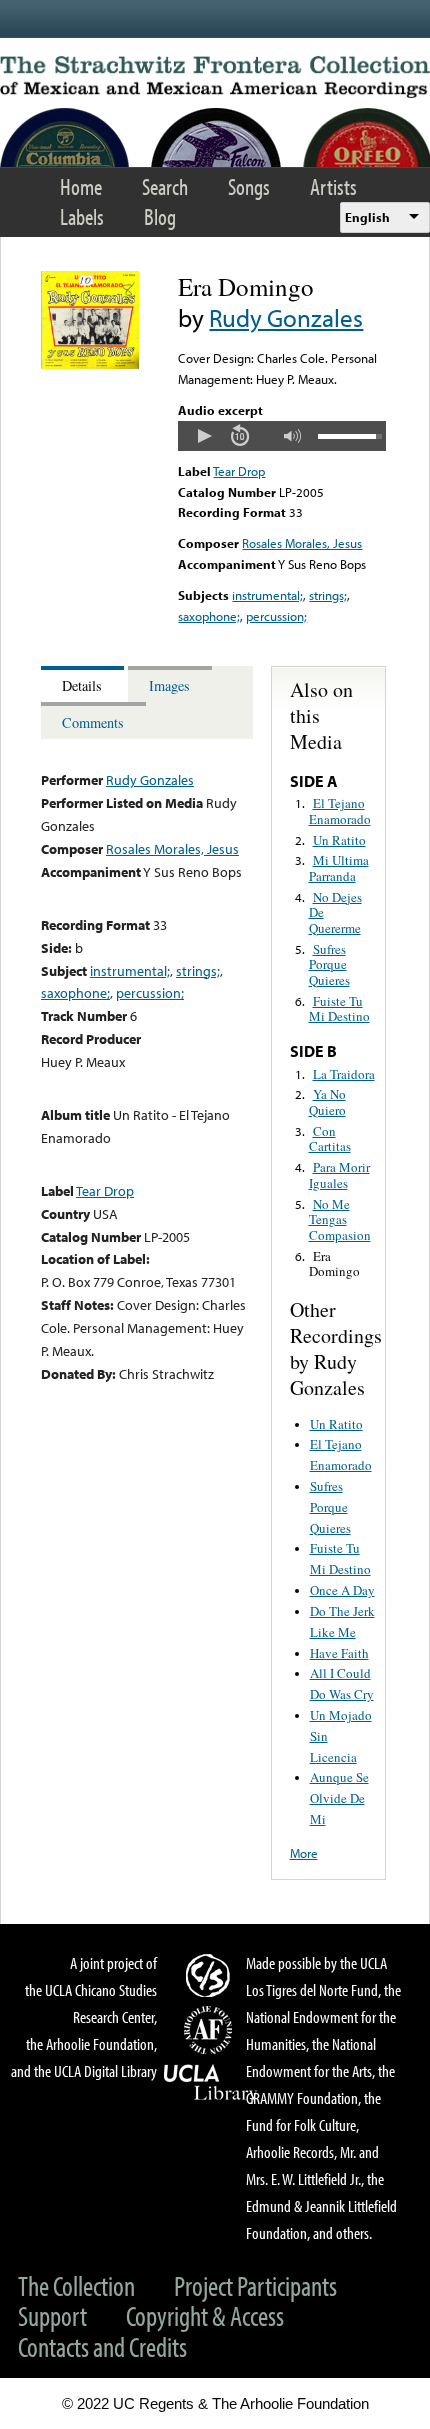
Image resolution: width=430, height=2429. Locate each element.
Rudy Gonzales (286, 317)
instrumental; (267, 595)
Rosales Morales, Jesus (302, 543)
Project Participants (255, 2285)
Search (165, 186)
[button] (204, 436)
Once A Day (342, 1590)
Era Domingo (334, 1264)
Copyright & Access (205, 2315)
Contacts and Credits (102, 2346)
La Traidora (344, 1074)
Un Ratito (339, 840)
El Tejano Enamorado (340, 811)
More (304, 1853)
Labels (82, 216)
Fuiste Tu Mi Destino (339, 1009)
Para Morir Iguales (339, 1175)
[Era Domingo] (90, 364)
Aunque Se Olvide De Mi (339, 1798)
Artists (333, 186)
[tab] (84, 684)
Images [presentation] (169, 685)
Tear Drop (239, 471)
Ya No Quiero (327, 1102)
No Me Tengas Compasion (340, 1219)
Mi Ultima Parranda (339, 868)
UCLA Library (211, 2083)
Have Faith (339, 1653)
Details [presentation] (82, 685)
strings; (328, 595)
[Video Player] (281, 436)
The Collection (76, 2285)
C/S (211, 1975)
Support (52, 2315)
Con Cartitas (330, 1139)
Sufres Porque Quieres (329, 964)
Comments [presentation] (93, 722)
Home (81, 186)
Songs (249, 186)
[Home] (215, 77)
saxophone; (209, 616)
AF (211, 2030)
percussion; (276, 616)
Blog (160, 216)
